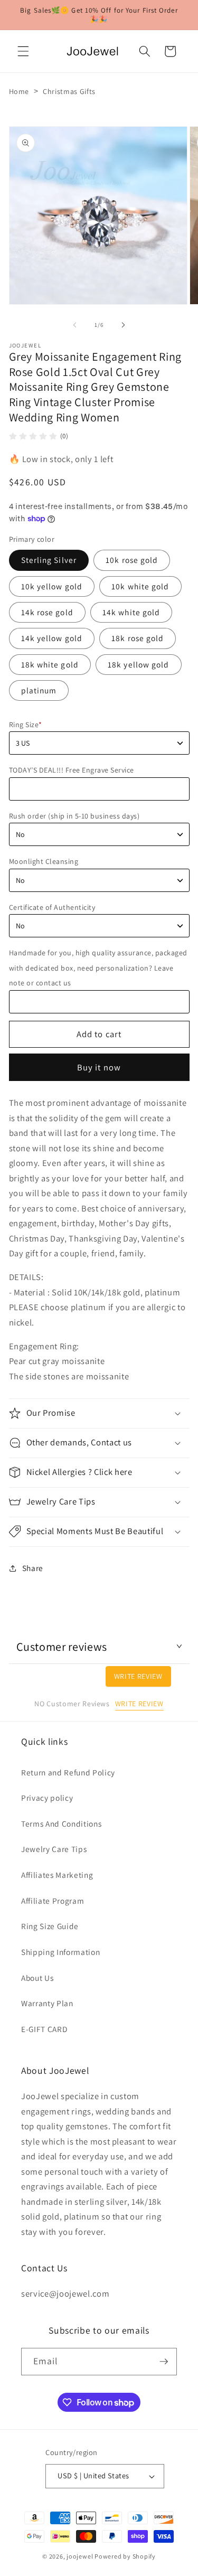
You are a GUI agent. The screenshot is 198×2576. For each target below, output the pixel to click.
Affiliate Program (53, 1901)
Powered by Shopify (125, 2556)
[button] (23, 51)
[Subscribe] (164, 2362)
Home (19, 91)
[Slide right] (124, 325)
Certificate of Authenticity (52, 907)
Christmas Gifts (69, 91)
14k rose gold (47, 612)
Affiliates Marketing (57, 1875)
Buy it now (99, 1067)
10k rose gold (132, 560)
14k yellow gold (52, 638)
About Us (37, 1978)
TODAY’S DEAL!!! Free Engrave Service (72, 770)
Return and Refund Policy (68, 1772)
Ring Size (26, 725)
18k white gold (50, 664)
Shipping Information (60, 1952)
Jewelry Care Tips (54, 1849)
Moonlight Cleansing (44, 861)
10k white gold (140, 586)
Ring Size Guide (50, 1926)
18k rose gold (138, 638)
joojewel (80, 2556)
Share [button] (33, 1568)
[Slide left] (74, 325)
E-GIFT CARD (44, 2029)
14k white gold (131, 612)
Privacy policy (47, 1798)
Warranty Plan (47, 2003)
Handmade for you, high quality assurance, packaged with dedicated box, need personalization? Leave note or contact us (98, 968)
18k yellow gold (139, 664)
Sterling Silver (49, 560)
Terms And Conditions (61, 1823)
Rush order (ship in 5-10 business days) (74, 816)
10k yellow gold (52, 586)
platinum (39, 690)
